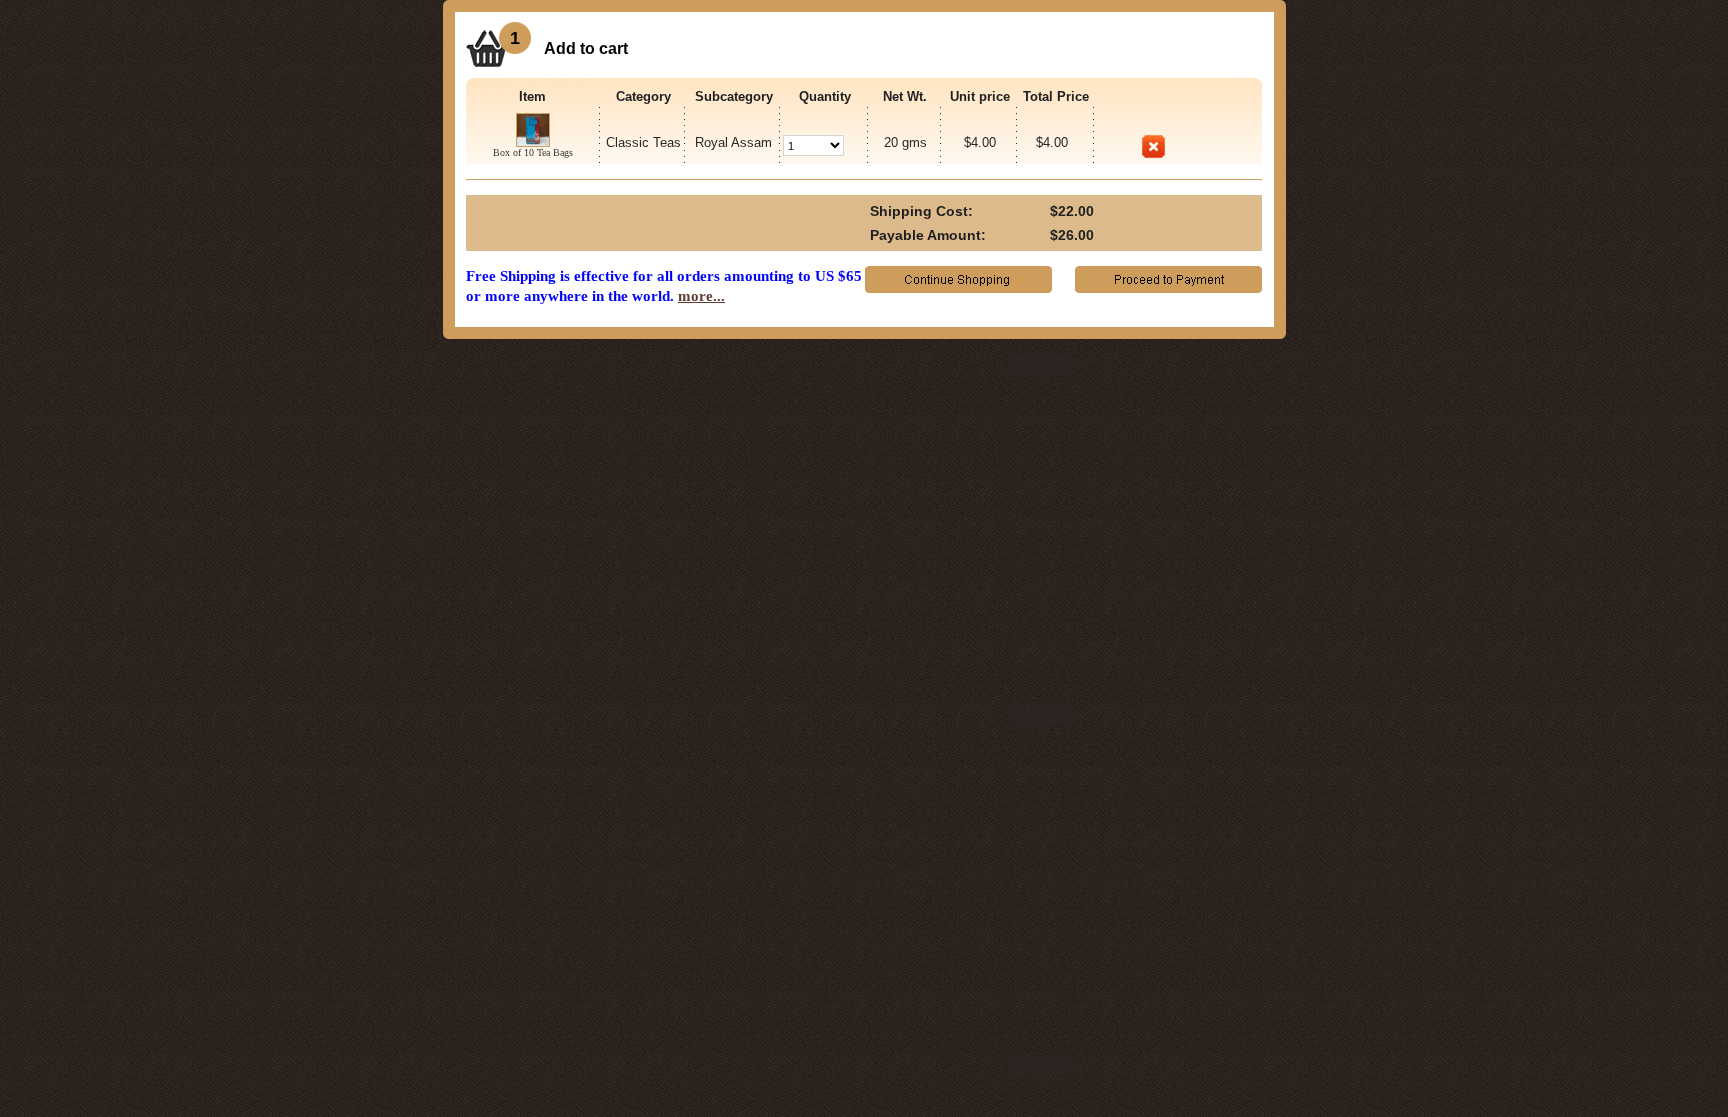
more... (701, 296)
